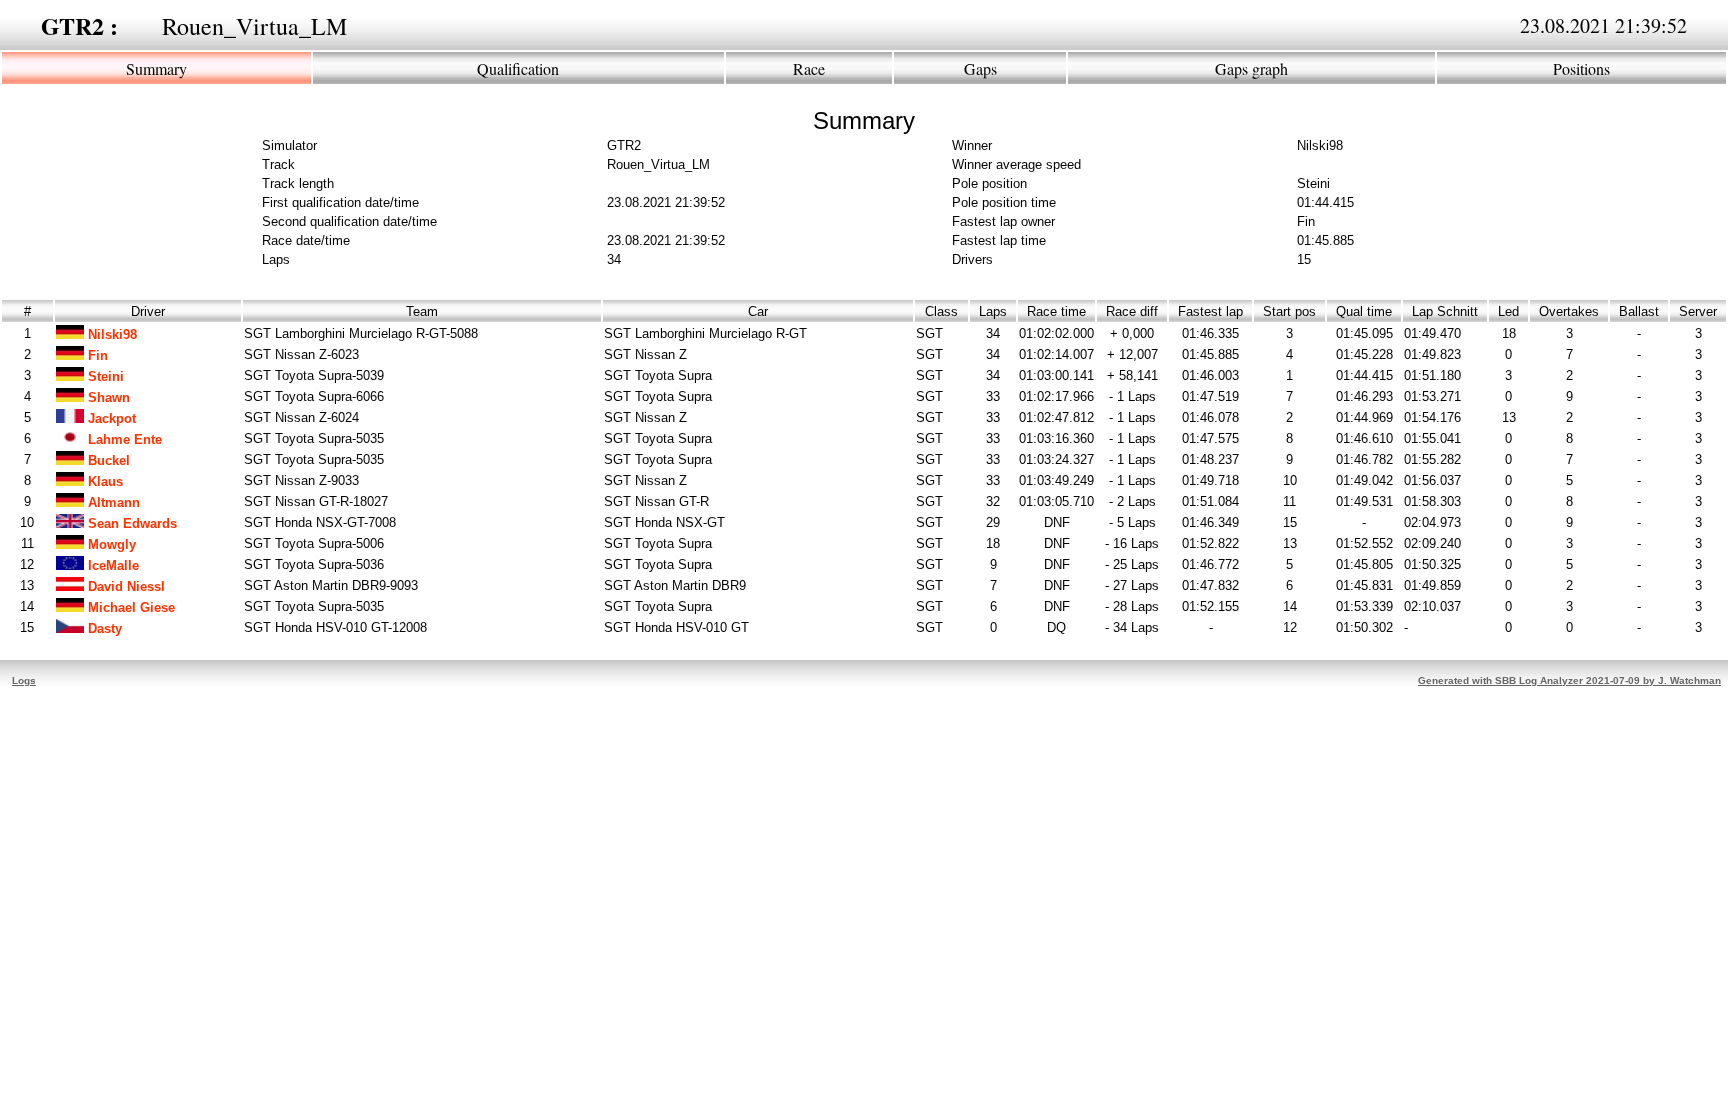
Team (422, 311)
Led (1508, 311)
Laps (993, 311)
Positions (1581, 68)
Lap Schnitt (1445, 311)
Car (758, 311)
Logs (24, 680)
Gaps (980, 68)
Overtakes (1569, 311)
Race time (1056, 311)
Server (1698, 311)
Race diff (1132, 311)
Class (941, 311)
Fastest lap (1210, 311)
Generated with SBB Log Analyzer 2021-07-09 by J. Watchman (1569, 680)
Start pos (1289, 311)
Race (809, 68)
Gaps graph (1251, 68)
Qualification (518, 68)
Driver (148, 311)
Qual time (1364, 311)
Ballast (1639, 311)
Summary (156, 68)
